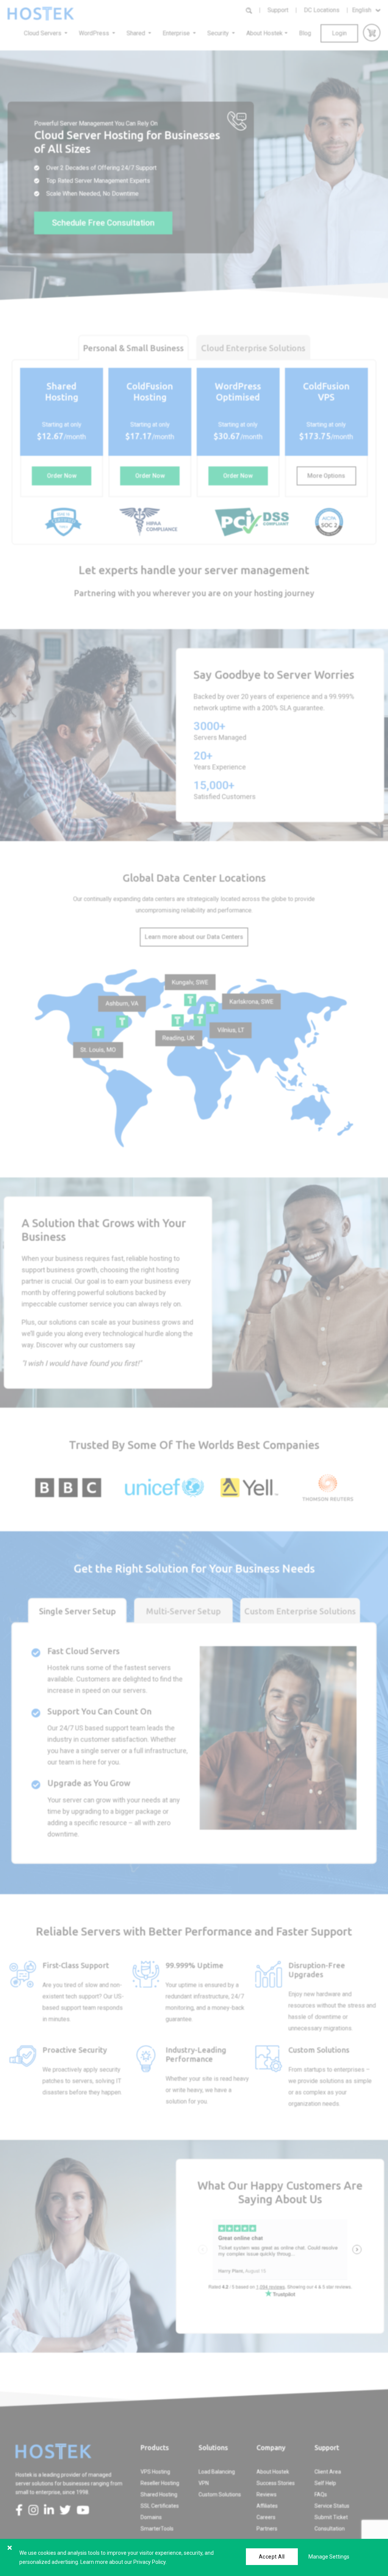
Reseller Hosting (160, 2483)
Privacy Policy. (150, 2562)
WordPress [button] (95, 33)
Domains (151, 2517)
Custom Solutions (220, 2494)
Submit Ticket (331, 2517)
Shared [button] (137, 33)
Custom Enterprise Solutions (300, 1611)
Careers (266, 2517)
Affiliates (267, 2506)
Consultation (330, 2529)
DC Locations (322, 10)
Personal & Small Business (133, 348)
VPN (204, 2483)
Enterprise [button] (177, 33)
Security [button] (219, 33)
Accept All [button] (272, 2557)
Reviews (267, 2494)
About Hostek (273, 2472)
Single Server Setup (77, 1611)
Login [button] (339, 33)
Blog (305, 33)
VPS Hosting (155, 2472)
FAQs (321, 2494)
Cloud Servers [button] (43, 33)
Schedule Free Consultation (103, 223)
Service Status (332, 2506)
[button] (62, 476)
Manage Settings (329, 2557)
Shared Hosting (159, 2494)
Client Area (328, 2472)
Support (278, 10)
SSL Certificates (160, 2506)
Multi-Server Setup (183, 1611)
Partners (267, 2529)
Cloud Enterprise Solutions (253, 348)
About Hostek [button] (264, 33)
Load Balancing (217, 2472)
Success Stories (276, 2483)
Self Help (325, 2483)
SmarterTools (157, 2529)
